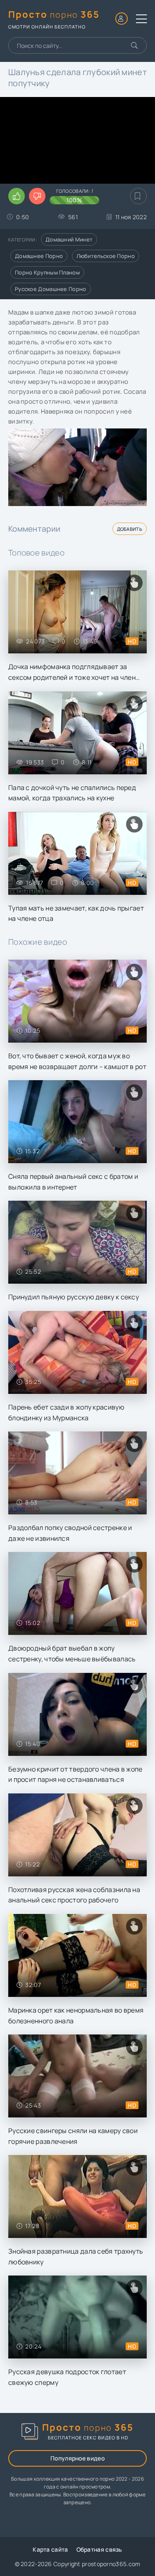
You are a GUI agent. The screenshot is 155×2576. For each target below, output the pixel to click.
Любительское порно (106, 256)
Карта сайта (50, 2549)
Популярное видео (77, 2458)
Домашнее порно (39, 256)
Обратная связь (99, 2549)
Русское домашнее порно (51, 289)
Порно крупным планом (47, 272)
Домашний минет (69, 239)
